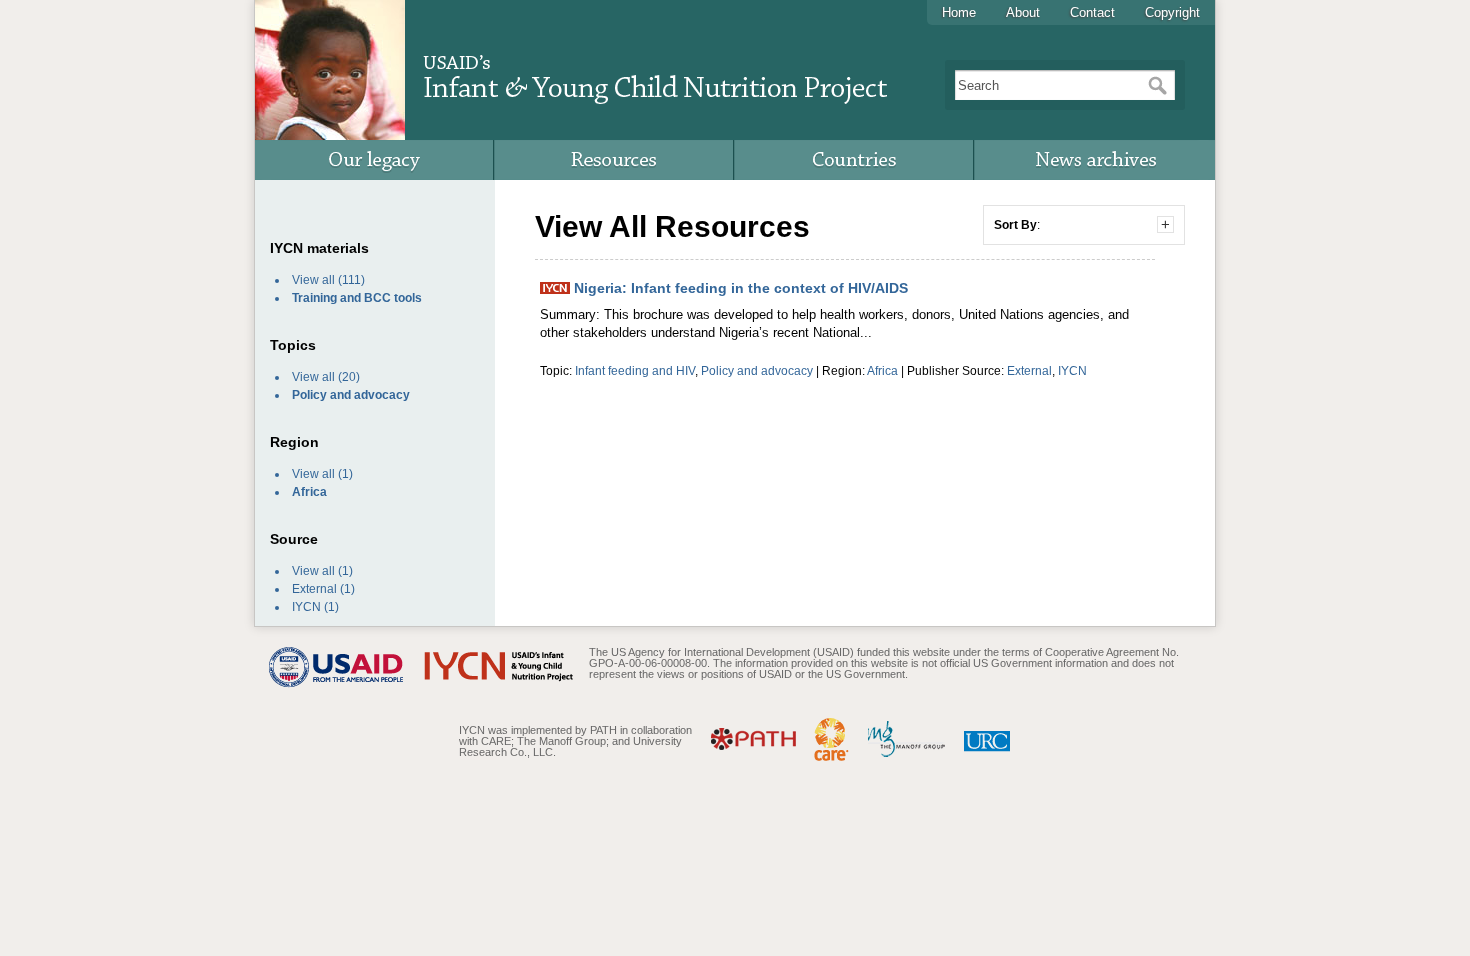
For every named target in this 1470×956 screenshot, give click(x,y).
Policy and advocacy (757, 370)
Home (959, 12)
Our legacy (375, 160)
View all (313, 280)
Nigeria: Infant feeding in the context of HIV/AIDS (739, 288)
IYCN (306, 607)
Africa (882, 370)
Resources (615, 160)
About (1023, 12)
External (314, 589)
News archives (1095, 160)
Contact (1092, 12)
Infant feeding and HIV (635, 370)
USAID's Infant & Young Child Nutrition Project (654, 71)
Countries (855, 160)
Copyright (1172, 12)
